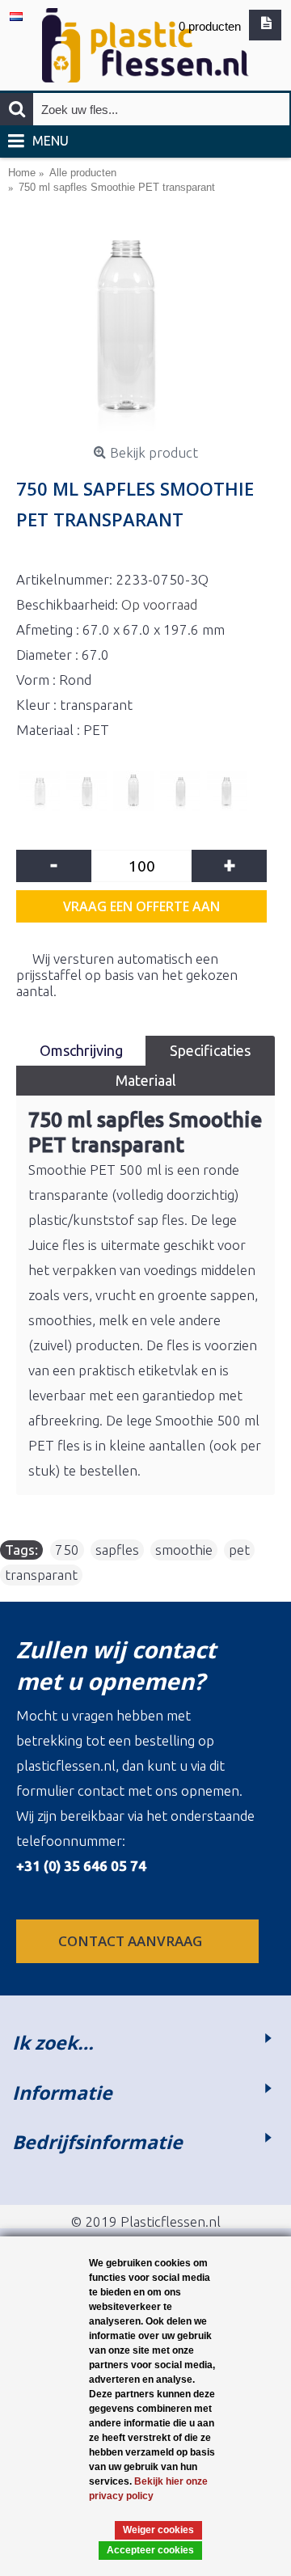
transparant (41, 1575)
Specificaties (210, 1050)
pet (239, 1550)
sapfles (117, 1550)
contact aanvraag (132, 1941)
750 (67, 1550)
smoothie (184, 1550)
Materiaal (146, 1080)
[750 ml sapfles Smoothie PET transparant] (145, 329)
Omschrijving (81, 1050)
